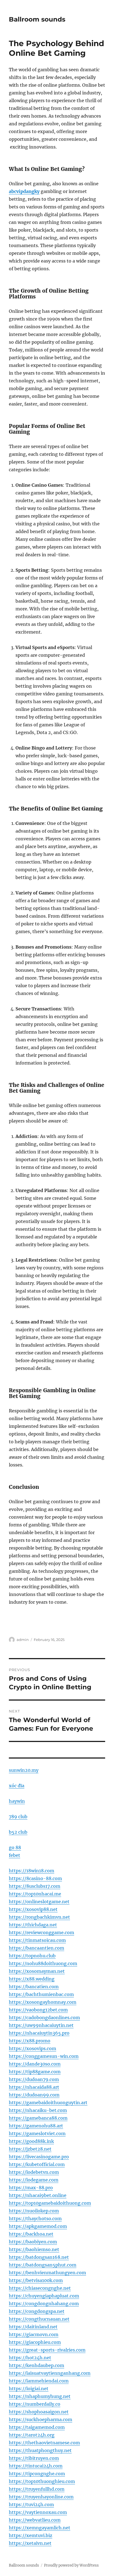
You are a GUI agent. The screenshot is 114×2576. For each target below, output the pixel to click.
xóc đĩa (17, 1786)
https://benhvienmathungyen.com (47, 2273)
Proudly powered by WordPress (71, 2565)
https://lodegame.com (34, 2180)
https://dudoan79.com (34, 2079)
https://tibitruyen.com (34, 2458)
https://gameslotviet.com (37, 2133)
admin (23, 1640)
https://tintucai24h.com (36, 2466)
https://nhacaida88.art (34, 2087)
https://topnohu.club (32, 1956)
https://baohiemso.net (34, 2249)
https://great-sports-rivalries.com (47, 2350)
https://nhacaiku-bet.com (38, 2110)
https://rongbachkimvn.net (39, 1917)
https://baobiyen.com (33, 2242)
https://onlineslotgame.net (39, 1902)
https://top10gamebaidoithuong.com (50, 2203)
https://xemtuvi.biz (31, 2535)
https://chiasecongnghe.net (40, 2288)
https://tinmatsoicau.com (37, 1940)
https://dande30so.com (35, 2064)
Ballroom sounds (37, 19)
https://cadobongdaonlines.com (44, 2018)
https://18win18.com (32, 1871)
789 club (18, 1817)
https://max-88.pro (31, 2188)
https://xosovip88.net (33, 1909)
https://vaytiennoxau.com (38, 2512)
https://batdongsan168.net (39, 2257)
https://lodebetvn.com (34, 2172)
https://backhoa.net (31, 2234)
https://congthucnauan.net (39, 2319)
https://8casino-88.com (35, 1878)
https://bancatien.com (34, 1987)
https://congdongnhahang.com (44, 2304)
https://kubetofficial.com (37, 2164)
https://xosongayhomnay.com (43, 2002)
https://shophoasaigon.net (39, 2412)
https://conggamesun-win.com (44, 2056)
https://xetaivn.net (30, 2543)
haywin (17, 1801)
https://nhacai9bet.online (38, 2195)
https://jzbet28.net (30, 2149)
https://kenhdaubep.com (37, 2365)
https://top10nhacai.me (35, 1894)
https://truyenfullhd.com (37, 2489)
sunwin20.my (24, 1770)
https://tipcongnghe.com (37, 2474)
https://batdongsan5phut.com (43, 2265)
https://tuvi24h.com (31, 2504)
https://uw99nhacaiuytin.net (41, 2025)
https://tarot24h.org (32, 2435)
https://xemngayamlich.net (40, 2528)
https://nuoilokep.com (34, 2211)
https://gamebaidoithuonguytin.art (48, 2103)
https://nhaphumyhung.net (40, 2396)
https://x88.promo (30, 2041)
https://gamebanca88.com (38, 2118)
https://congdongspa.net (37, 2311)
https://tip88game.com (35, 2072)
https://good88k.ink (31, 2141)
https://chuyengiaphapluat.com (44, 2296)
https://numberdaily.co (35, 2404)
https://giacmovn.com (34, 2334)
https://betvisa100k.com (36, 2280)
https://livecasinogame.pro (39, 2157)
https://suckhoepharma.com (41, 2419)
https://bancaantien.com (37, 1948)
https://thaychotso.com (35, 2218)
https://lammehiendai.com (39, 2381)
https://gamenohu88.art (36, 2126)
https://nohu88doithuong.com (43, 1963)
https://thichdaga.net (33, 1925)
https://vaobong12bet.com (38, 2010)
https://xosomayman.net (37, 1971)
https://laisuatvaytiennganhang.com (50, 2373)
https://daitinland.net (33, 2327)
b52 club (18, 1832)
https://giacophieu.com (35, 2342)
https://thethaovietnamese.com (44, 2443)
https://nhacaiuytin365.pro (39, 2033)
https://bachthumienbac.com (41, 1994)
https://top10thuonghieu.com (42, 2481)
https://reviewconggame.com (42, 1932)
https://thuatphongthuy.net (40, 2450)
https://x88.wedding (32, 1979)
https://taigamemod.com (37, 2427)
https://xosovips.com (33, 2048)
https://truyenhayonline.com (41, 2497)
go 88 (15, 1847)
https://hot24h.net (30, 2358)
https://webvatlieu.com (35, 2520)
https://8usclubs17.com (35, 1886)
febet (15, 1855)
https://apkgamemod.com (38, 2226)
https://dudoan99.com (34, 2095)
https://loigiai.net (29, 2389)
